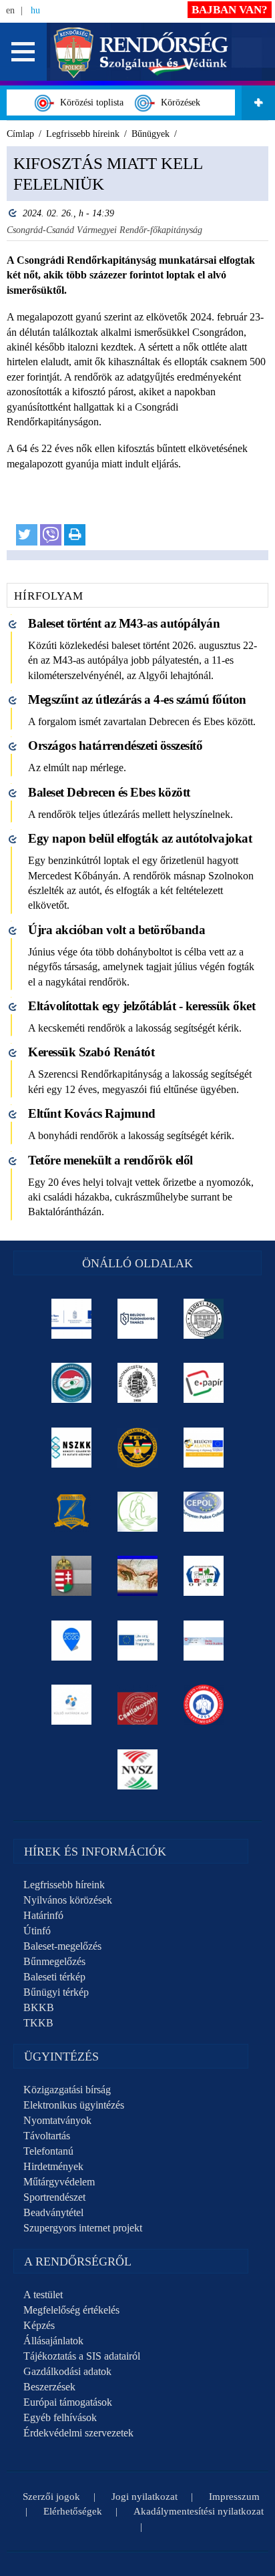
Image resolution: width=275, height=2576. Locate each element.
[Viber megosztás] (51, 535)
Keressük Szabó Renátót (91, 1052)
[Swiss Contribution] (204, 1641)
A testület (43, 2295)
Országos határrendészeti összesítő (115, 745)
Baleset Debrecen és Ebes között (109, 792)
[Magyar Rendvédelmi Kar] (72, 1576)
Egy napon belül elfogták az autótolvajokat (140, 838)
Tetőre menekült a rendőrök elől (110, 1160)
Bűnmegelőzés (54, 1961)
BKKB (39, 2007)
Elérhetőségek (73, 2511)
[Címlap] (141, 51)
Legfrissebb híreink (64, 1885)
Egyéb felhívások (60, 2417)
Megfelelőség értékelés (71, 2310)
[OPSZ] (204, 1576)
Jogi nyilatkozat (145, 2497)
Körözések (178, 102)
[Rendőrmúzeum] (138, 1383)
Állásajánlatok (53, 2341)
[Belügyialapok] (204, 1448)
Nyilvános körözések (68, 1900)
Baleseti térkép (54, 1977)
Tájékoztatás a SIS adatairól (82, 2356)
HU (35, 10)
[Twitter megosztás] (27, 535)
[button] (23, 52)
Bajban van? (230, 10)
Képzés (39, 2325)
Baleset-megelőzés (62, 1946)
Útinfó (37, 1931)
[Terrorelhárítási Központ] (138, 1448)
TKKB (38, 2023)
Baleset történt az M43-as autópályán (124, 623)
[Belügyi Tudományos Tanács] (138, 1319)
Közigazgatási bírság (67, 2090)
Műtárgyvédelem (59, 2182)
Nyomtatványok (57, 2120)
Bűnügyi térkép (56, 1992)
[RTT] (72, 1512)
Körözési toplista (89, 102)
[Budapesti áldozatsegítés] (138, 1512)
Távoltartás (47, 2136)
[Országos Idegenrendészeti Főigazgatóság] (72, 1383)
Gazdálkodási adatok (67, 2371)
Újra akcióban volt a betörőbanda (116, 930)
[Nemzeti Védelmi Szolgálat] (138, 1769)
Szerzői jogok (51, 2497)
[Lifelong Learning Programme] (138, 1641)
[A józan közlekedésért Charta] (138, 1705)
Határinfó (43, 1915)
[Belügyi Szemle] (204, 1319)
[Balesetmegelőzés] (204, 1705)
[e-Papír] (204, 1383)
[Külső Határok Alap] (72, 1705)
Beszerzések (49, 2387)
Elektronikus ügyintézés (74, 2105)
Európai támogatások (68, 2402)
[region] (137, 353)
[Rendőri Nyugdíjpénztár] (138, 1576)
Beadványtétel (53, 2212)
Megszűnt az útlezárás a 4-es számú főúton (137, 699)
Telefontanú (48, 2151)
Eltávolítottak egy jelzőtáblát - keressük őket (142, 1006)
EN (10, 10)
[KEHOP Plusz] (72, 1319)
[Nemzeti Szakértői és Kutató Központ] (72, 1448)
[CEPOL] (204, 1512)
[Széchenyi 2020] (72, 1641)
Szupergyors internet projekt (83, 2228)
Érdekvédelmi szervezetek (78, 2433)
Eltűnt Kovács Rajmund (92, 1113)
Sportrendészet (54, 2197)
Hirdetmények (53, 2166)
